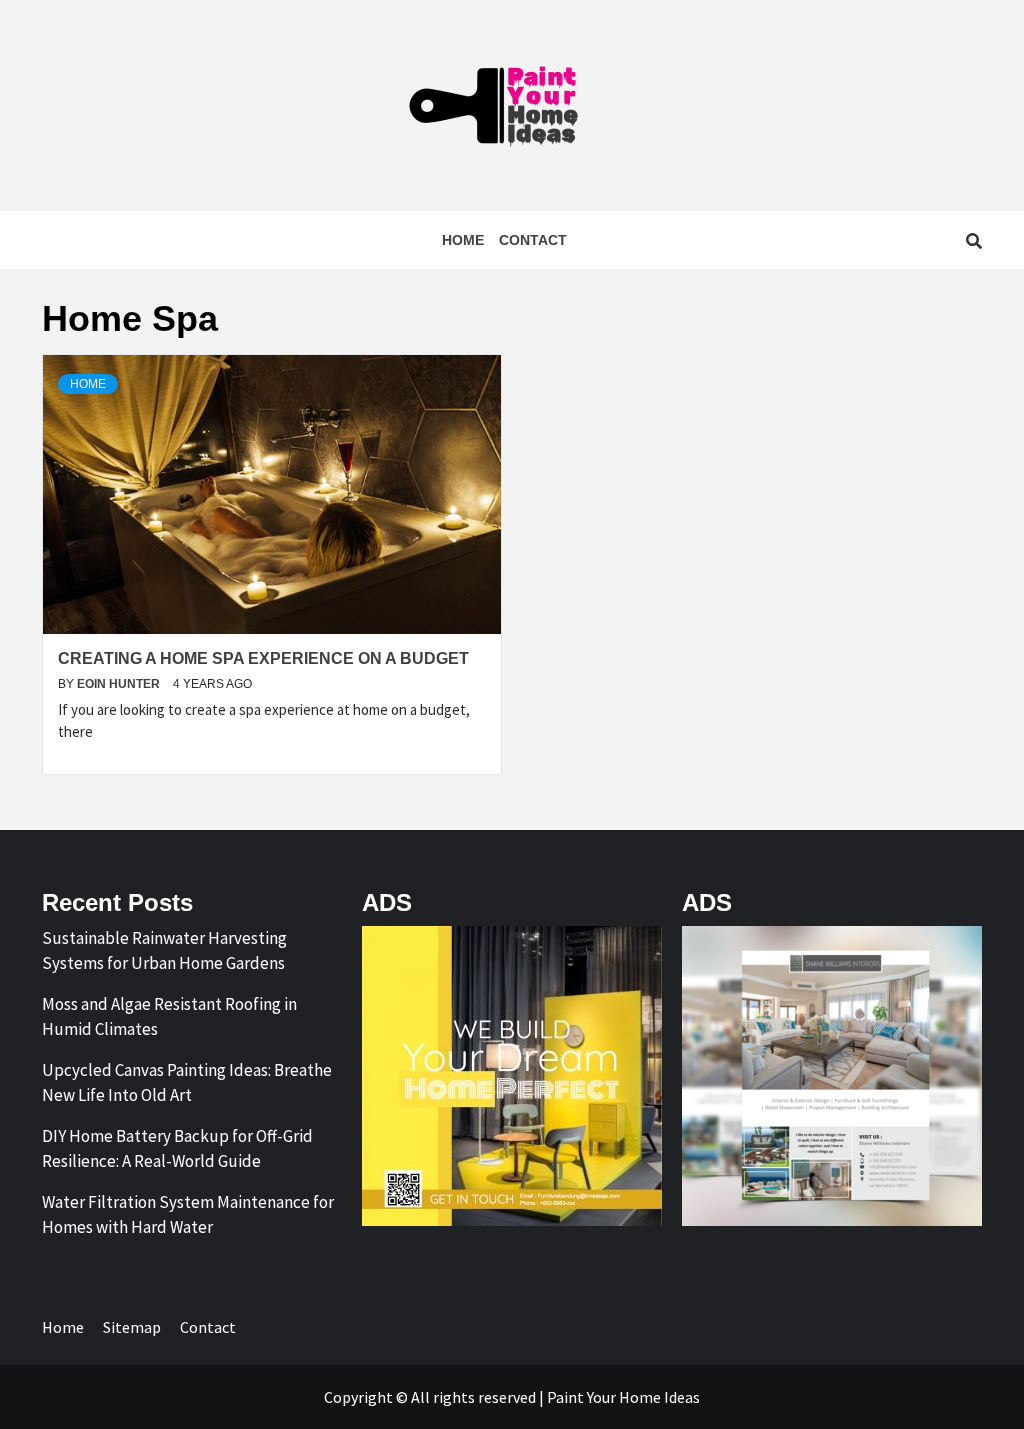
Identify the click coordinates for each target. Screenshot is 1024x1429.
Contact (533, 240)
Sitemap (132, 1327)
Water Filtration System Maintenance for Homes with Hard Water (188, 1215)
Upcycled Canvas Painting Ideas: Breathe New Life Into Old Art (187, 1083)
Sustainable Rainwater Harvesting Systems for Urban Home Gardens (164, 951)
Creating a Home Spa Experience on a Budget (263, 658)
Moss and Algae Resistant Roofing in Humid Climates (169, 1017)
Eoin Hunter (120, 684)
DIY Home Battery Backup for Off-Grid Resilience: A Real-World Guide (177, 1149)
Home (463, 240)
